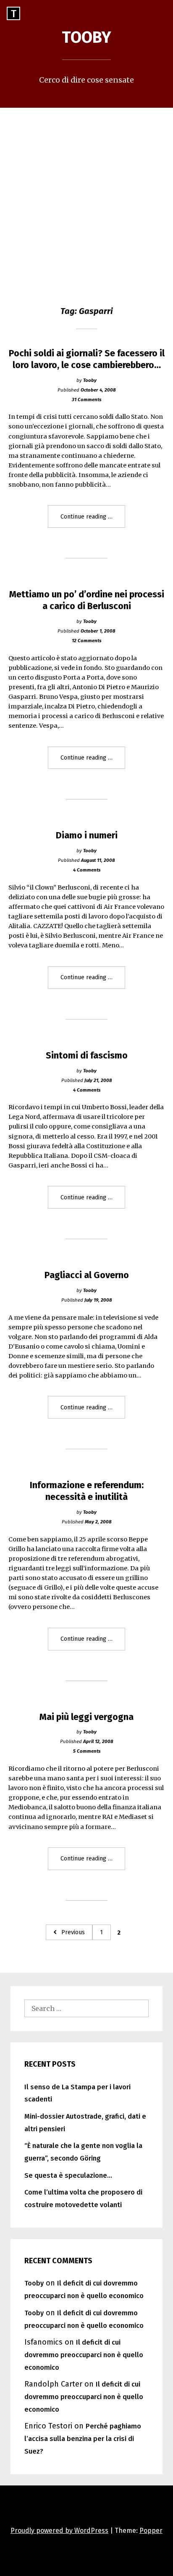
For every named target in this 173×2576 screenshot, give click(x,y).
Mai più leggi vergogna (86, 1717)
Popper (151, 2531)
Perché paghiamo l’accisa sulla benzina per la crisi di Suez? (83, 2439)
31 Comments (86, 400)
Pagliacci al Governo (87, 1275)
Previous (73, 1932)
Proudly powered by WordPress (59, 2531)
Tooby (86, 37)
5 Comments (87, 1751)
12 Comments (86, 641)
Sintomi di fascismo (87, 1056)
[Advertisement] (86, 198)
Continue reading (93, 520)
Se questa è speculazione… (68, 2175)
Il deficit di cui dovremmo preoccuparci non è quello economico (84, 2355)
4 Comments (87, 870)
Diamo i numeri (87, 835)
